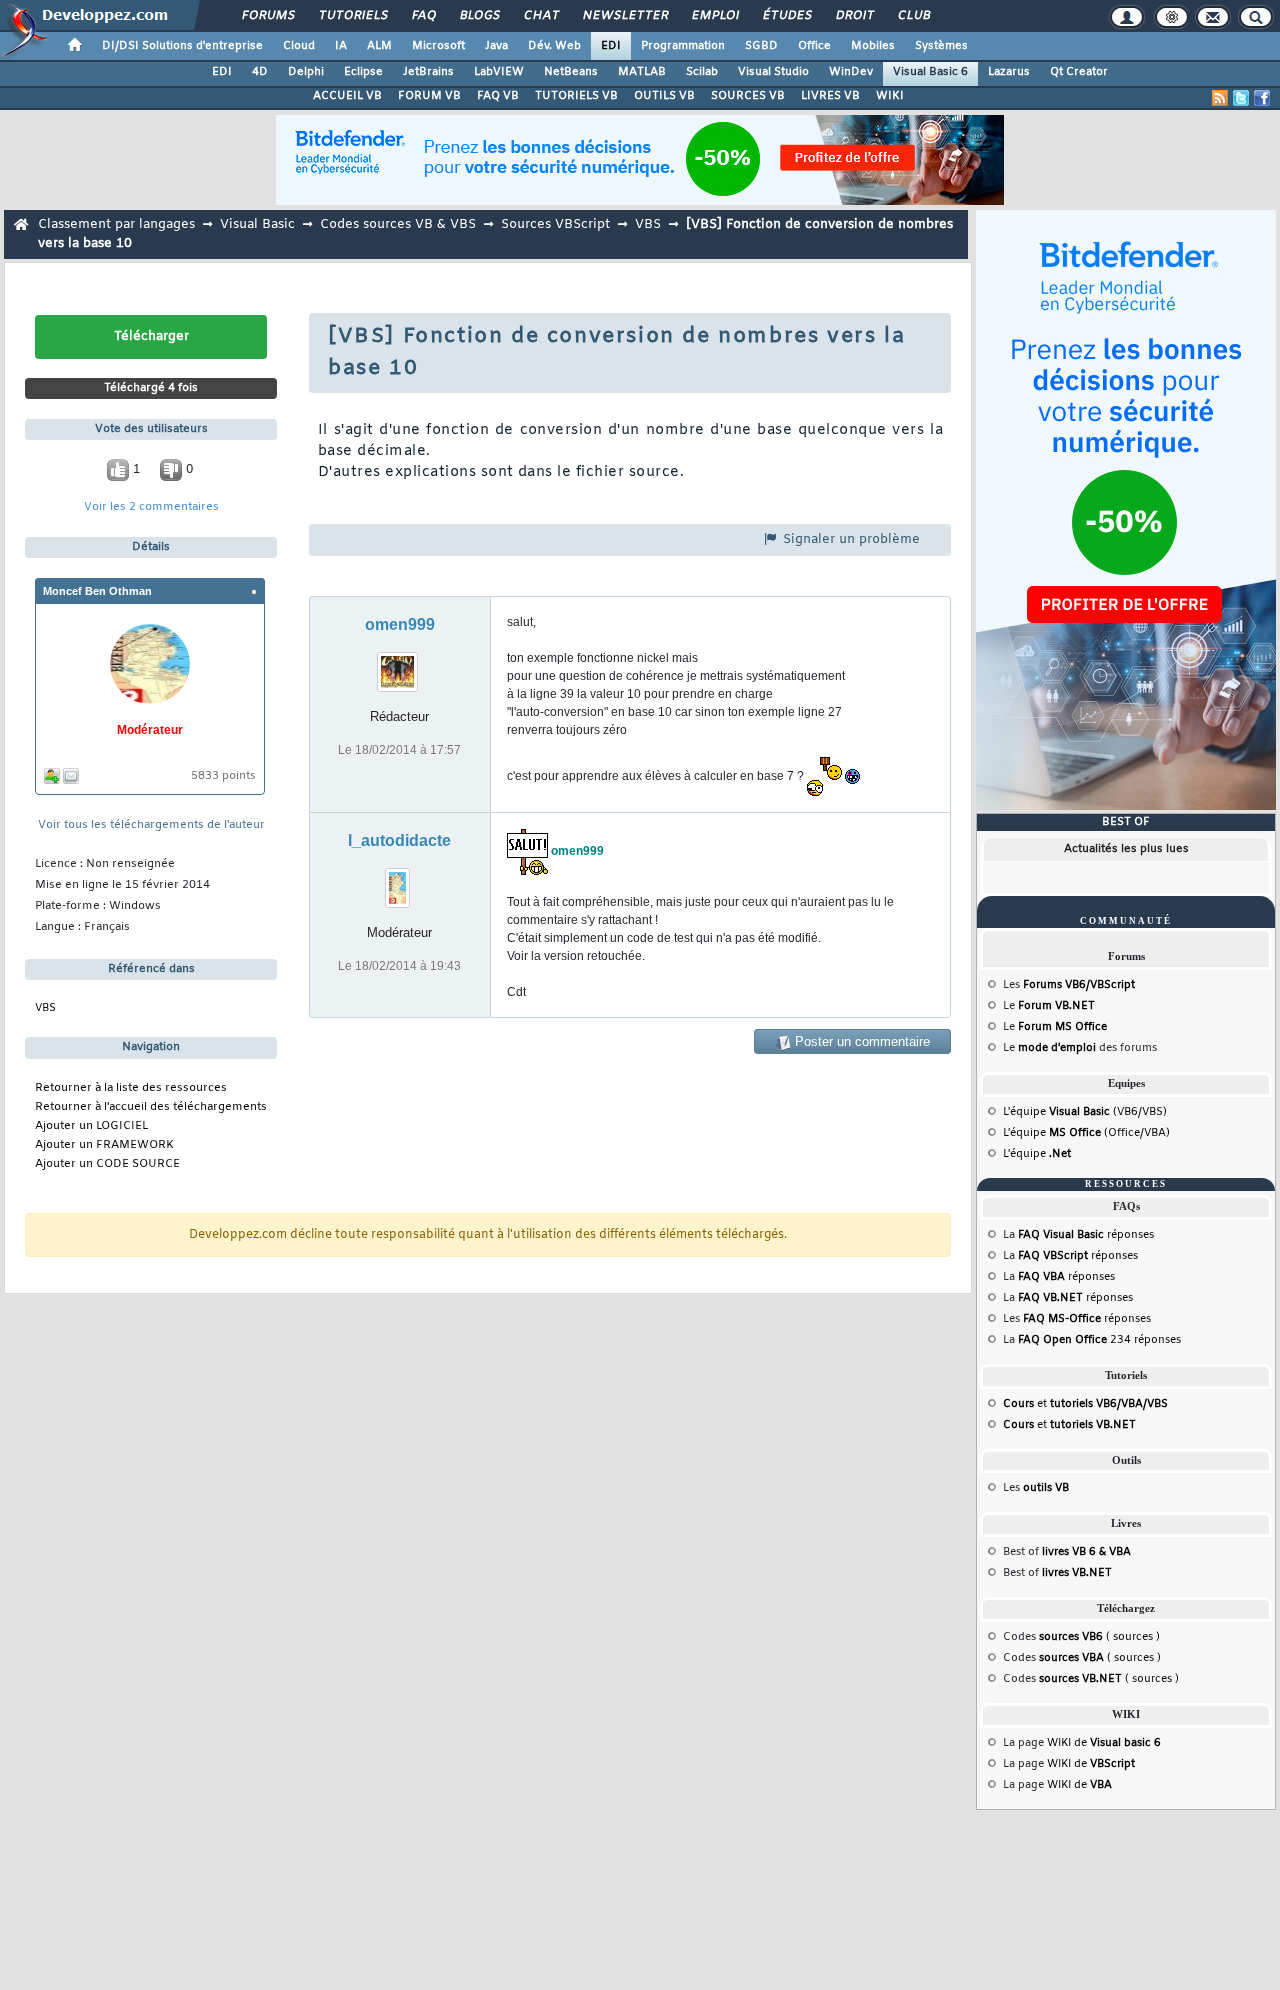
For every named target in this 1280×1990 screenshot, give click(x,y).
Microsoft (438, 46)
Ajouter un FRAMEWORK (104, 1145)
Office (814, 46)
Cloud (299, 46)
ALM (379, 46)
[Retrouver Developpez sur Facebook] (1262, 98)
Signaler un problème (849, 539)
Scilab (702, 72)
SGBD (761, 46)
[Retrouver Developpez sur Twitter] (1241, 98)
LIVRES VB (830, 96)
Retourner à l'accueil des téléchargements (151, 1107)
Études (786, 16)
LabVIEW (499, 72)
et (1085, 1404)
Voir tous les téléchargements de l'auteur (151, 825)
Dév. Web (554, 46)
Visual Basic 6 (930, 72)
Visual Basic (257, 224)
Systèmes (941, 46)
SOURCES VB (748, 96)
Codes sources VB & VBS (398, 224)
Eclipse (363, 72)
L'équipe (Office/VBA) (1086, 1133)
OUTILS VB (664, 96)
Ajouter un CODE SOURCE (107, 1164)
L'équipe (1037, 1154)
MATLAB (642, 72)
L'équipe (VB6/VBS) (1085, 1112)
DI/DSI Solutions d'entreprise (182, 46)
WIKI (890, 96)
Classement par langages (116, 224)
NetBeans (571, 72)
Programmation (683, 46)
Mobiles (873, 46)
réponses (1086, 1235)
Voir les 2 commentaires (151, 507)
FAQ (423, 16)
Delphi (306, 72)
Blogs (479, 16)
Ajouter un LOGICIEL (91, 1126)
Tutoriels (352, 16)
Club (913, 16)
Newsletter (624, 16)
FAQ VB (498, 96)
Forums (267, 16)
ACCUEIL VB (347, 96)
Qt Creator (1079, 72)
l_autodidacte (399, 840)
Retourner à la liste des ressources (131, 1088)
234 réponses (1099, 1340)
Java (496, 46)
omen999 (400, 624)
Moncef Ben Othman (97, 591)
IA (341, 46)
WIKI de (1104, 1743)
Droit (854, 16)
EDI (611, 46)
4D (260, 72)
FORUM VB (429, 96)
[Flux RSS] (1220, 98)
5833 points (223, 776)
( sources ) (1099, 1637)
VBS (648, 224)
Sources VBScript (555, 224)
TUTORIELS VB (576, 96)
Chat (540, 16)
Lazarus (1009, 72)
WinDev (851, 72)
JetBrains (428, 72)
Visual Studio (773, 72)
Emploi (714, 16)
